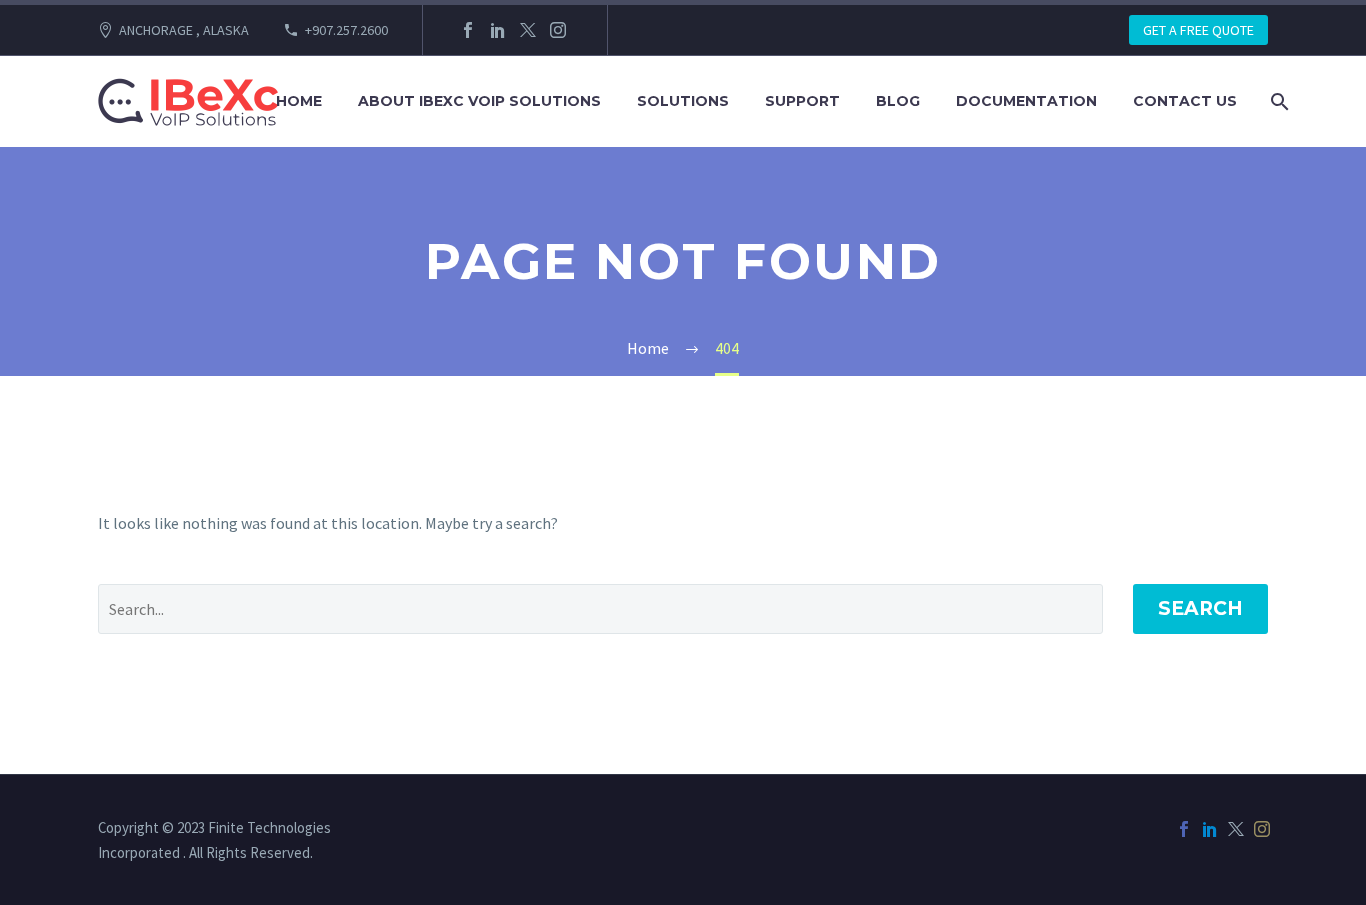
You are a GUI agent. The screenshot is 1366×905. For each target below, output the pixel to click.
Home (299, 101)
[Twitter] (528, 30)
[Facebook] (468, 30)
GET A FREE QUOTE (1198, 30)
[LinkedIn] (498, 30)
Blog (898, 101)
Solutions (683, 101)
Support (802, 101)
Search (1200, 608)
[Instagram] (558, 30)
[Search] (1277, 101)
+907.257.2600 (346, 30)
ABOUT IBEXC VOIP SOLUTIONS (479, 101)
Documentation (1026, 101)
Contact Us (1185, 101)
